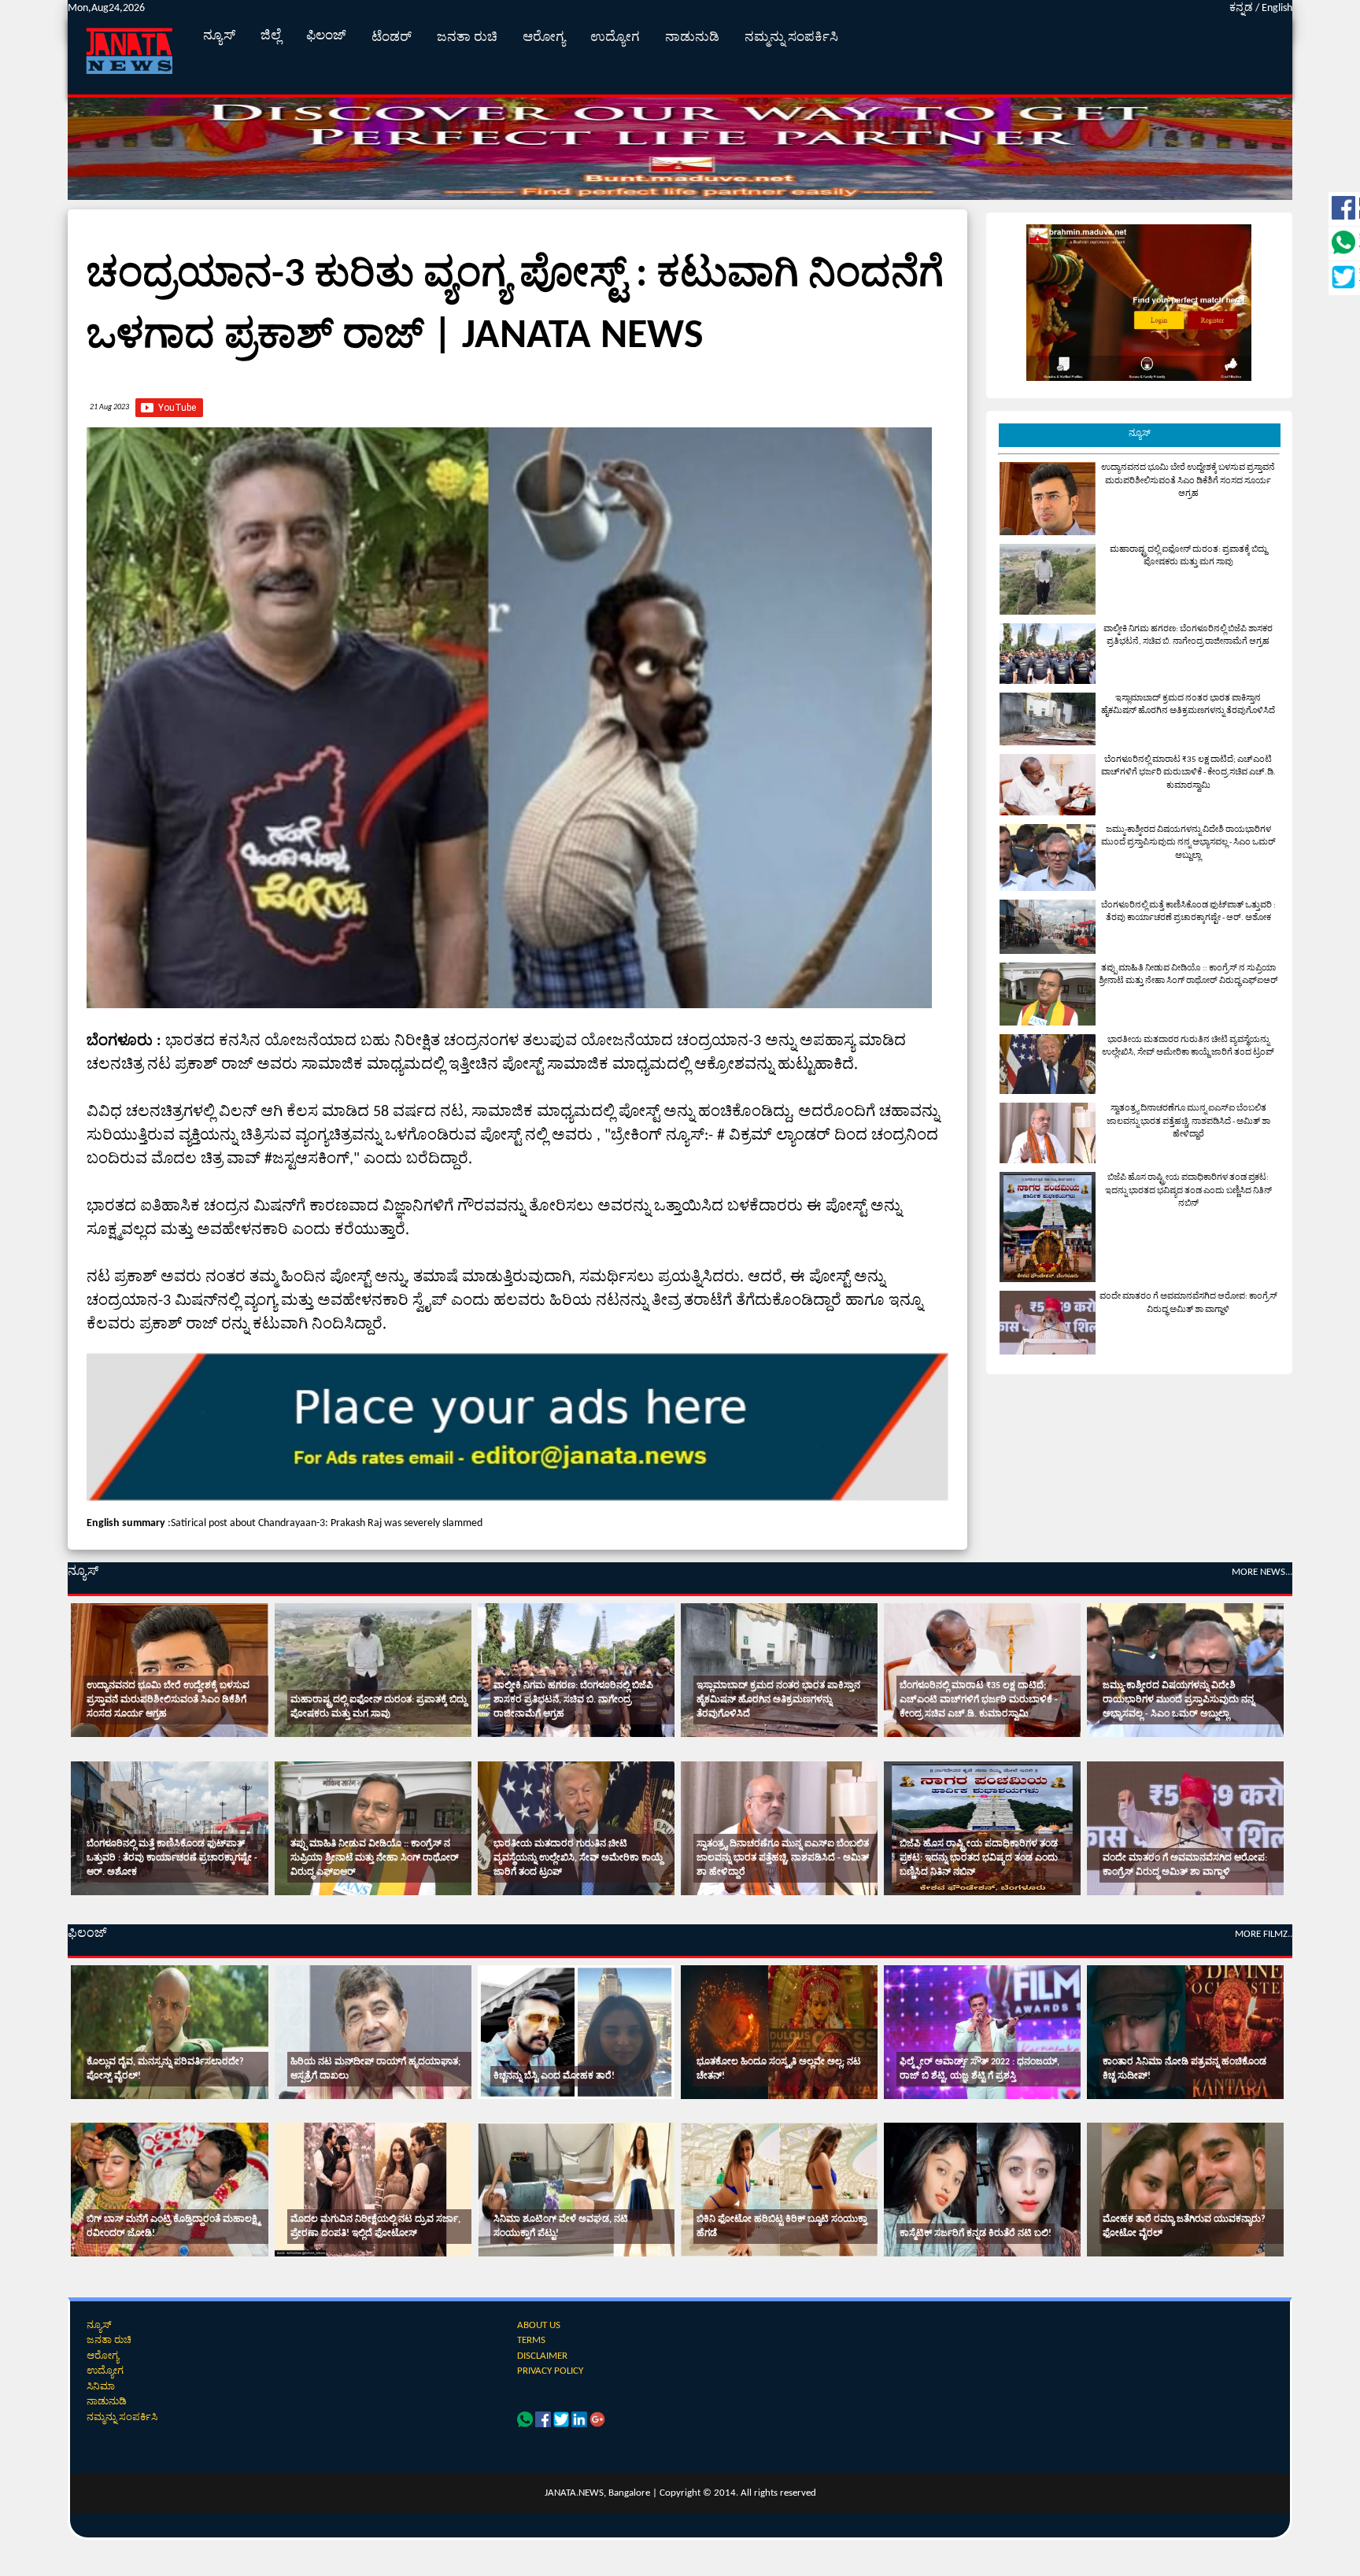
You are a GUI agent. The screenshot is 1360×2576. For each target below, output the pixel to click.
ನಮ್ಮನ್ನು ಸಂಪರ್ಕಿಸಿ (791, 37)
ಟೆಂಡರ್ (392, 37)
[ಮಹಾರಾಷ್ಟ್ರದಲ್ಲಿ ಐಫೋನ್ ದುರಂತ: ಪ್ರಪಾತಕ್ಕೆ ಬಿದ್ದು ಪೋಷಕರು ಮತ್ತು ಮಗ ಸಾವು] (373, 1670)
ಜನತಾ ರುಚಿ (467, 37)
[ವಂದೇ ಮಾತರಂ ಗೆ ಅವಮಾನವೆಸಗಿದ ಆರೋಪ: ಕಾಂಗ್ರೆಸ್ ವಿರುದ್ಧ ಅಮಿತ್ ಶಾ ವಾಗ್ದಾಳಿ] (1185, 1828)
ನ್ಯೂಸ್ (219, 36)
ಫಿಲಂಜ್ (326, 36)
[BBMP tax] (1139, 378)
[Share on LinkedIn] (580, 2424)
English (1277, 8)
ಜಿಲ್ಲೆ (271, 36)
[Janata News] (518, 1499)
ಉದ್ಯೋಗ (615, 37)
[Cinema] (169, 2032)
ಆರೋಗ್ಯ (544, 37)
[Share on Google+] (597, 2424)
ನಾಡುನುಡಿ (692, 37)
